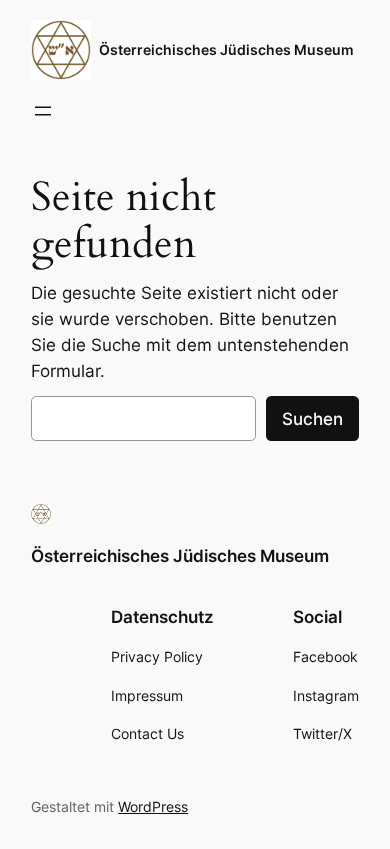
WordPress (153, 806)
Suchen (312, 419)
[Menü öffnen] (43, 111)
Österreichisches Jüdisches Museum (226, 49)
